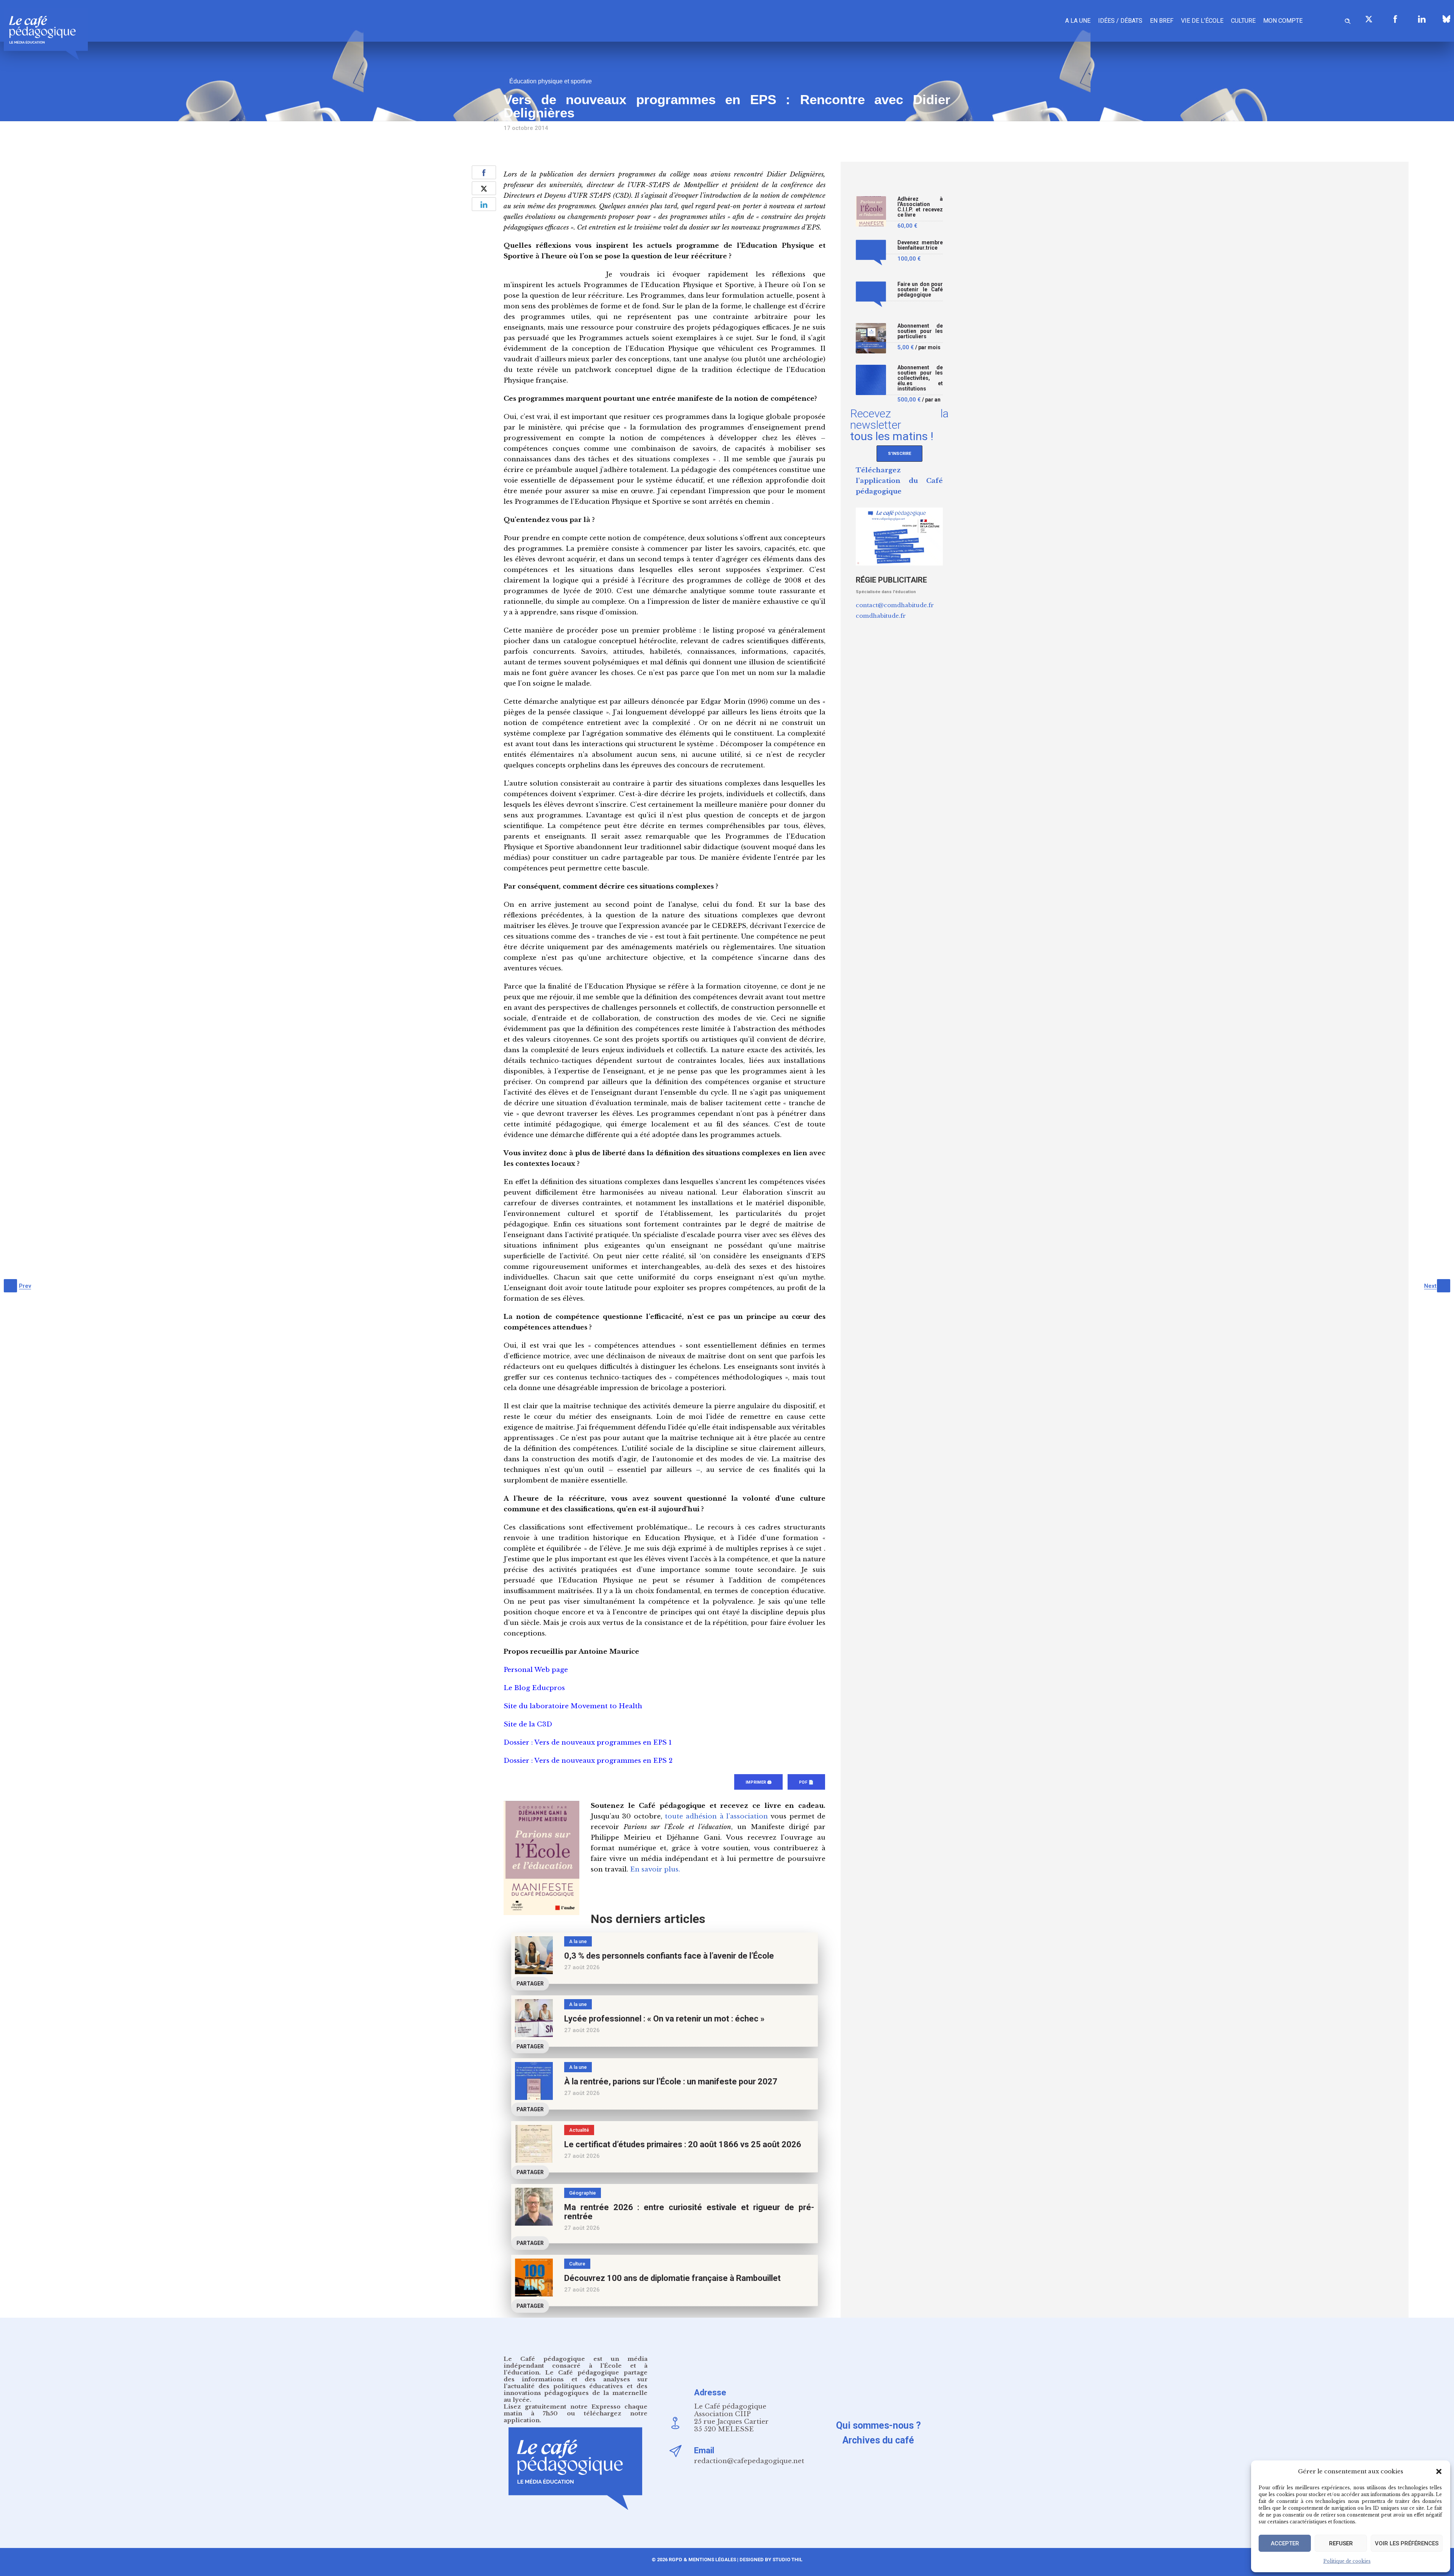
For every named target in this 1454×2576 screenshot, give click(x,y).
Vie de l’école (1202, 21)
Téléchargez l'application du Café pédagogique (899, 481)
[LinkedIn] (1422, 19)
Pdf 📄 (806, 1782)
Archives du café (878, 2440)
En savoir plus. (655, 1869)
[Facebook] (1395, 19)
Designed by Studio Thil (770, 2560)
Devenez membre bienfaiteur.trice (920, 245)
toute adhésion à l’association (716, 1816)
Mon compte (1283, 21)
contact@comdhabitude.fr (895, 605)
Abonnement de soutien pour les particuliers (920, 331)
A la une (1078, 21)
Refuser (1341, 2543)
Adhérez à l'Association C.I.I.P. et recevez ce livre (920, 207)
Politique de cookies (1347, 2561)
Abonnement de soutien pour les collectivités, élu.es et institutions (920, 378)
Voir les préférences (1407, 2543)
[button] (1439, 2471)
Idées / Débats (1120, 21)
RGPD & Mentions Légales (702, 2560)
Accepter (1285, 2543)
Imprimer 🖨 (758, 1782)
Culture (1243, 21)
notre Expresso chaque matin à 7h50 (576, 2410)
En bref (1162, 21)
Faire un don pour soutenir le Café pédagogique (920, 290)
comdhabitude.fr (881, 616)
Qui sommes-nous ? (878, 2425)
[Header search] (1348, 20)
